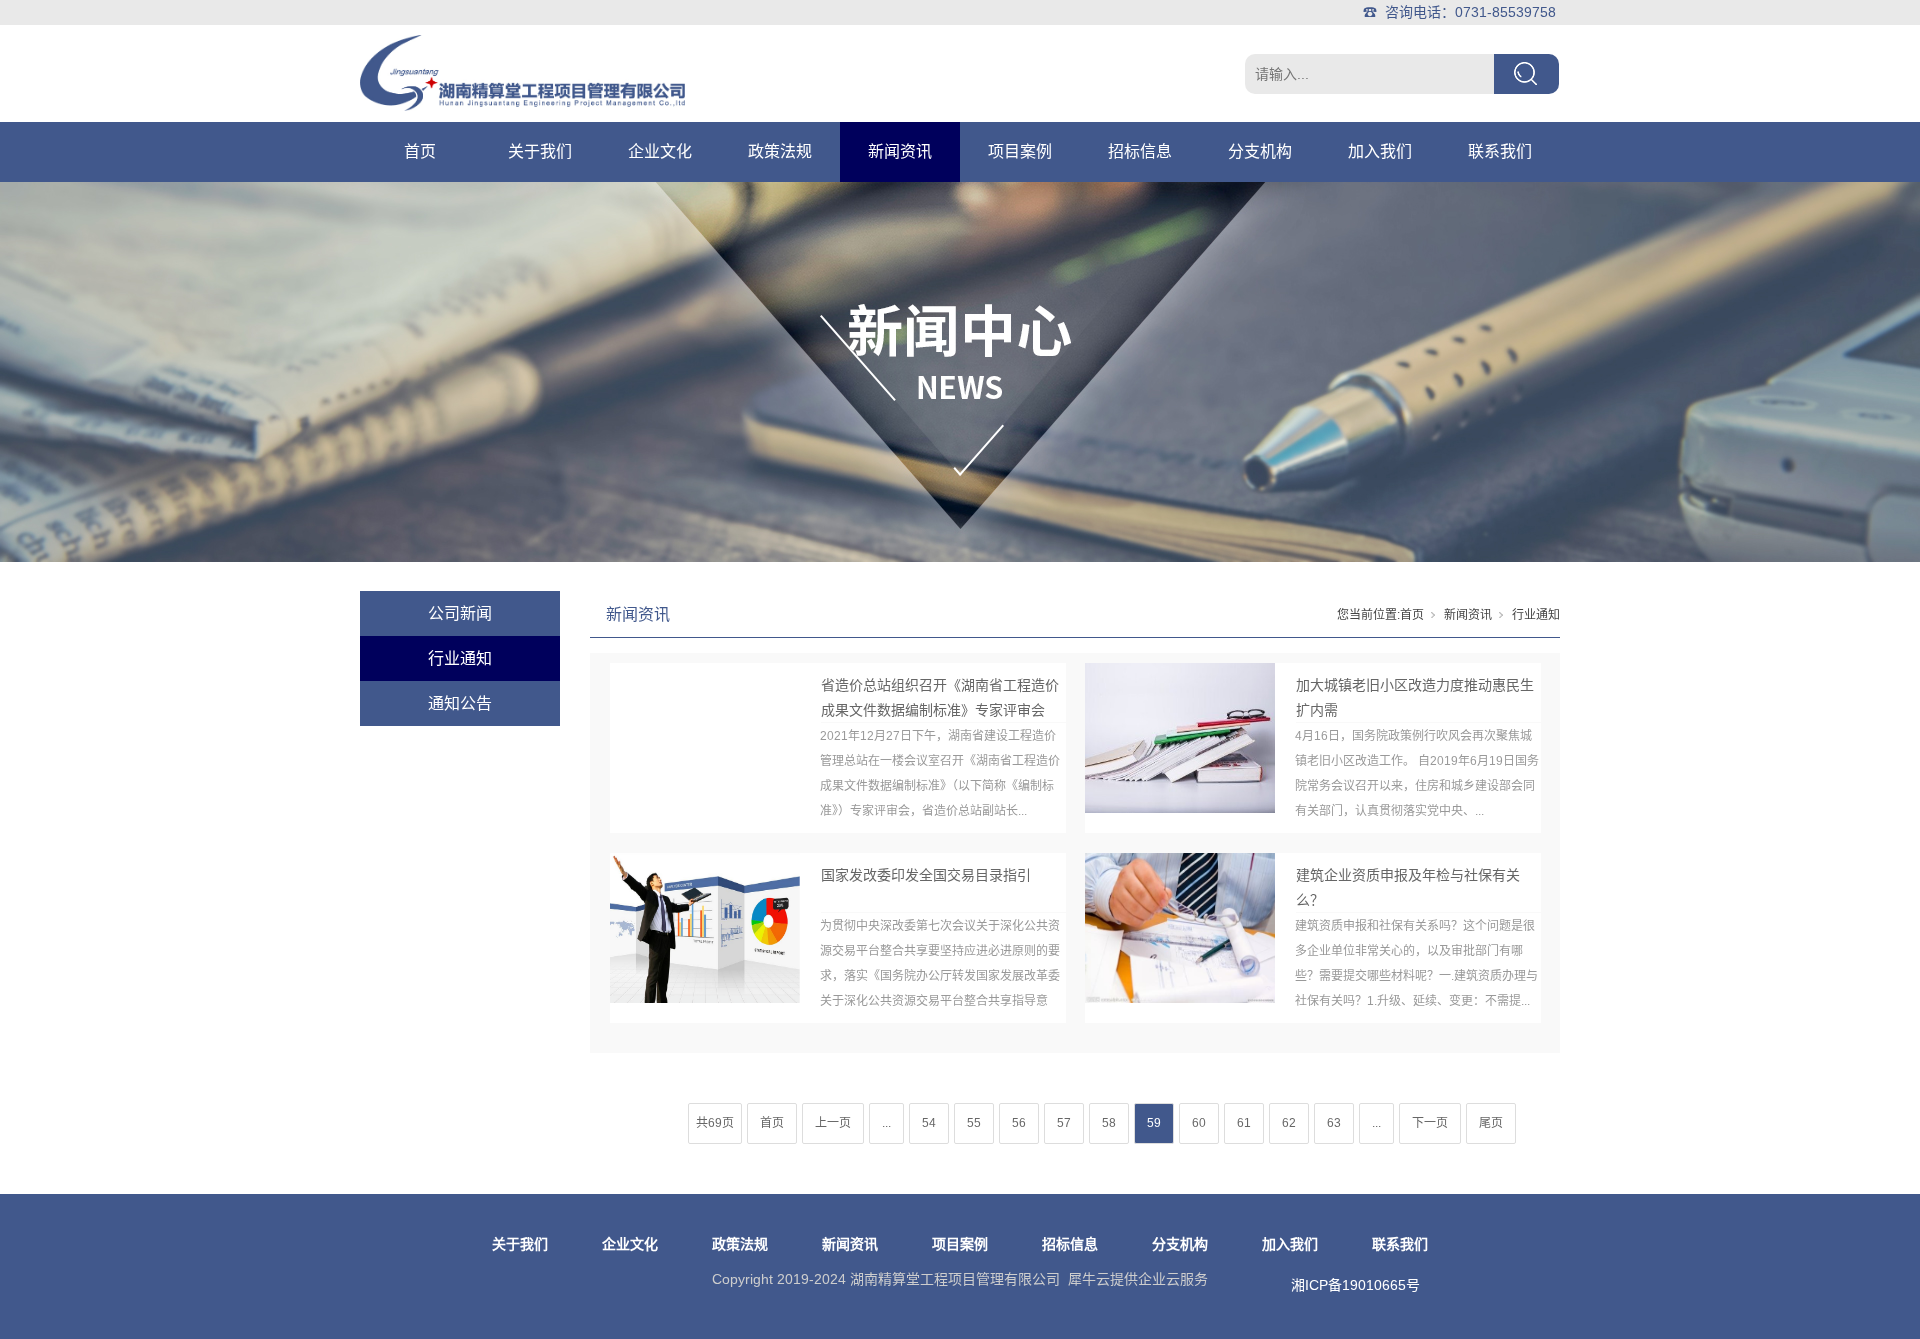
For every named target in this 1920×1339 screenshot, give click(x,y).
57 (1064, 1123)
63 (1334, 1123)
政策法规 (780, 151)
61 (1244, 1123)
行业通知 (460, 658)
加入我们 (1380, 151)
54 (929, 1123)
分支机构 (1260, 151)
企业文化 (660, 151)
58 (1109, 1123)
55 (974, 1123)
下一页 (1430, 1123)
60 (1199, 1123)
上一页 (833, 1123)
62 (1289, 1123)
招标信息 (1140, 151)
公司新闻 (460, 613)
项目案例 (1020, 151)
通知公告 (460, 703)
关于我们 (540, 151)
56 (1019, 1123)
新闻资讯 (900, 151)
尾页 (1491, 1123)
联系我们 (1500, 151)
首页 (420, 151)
